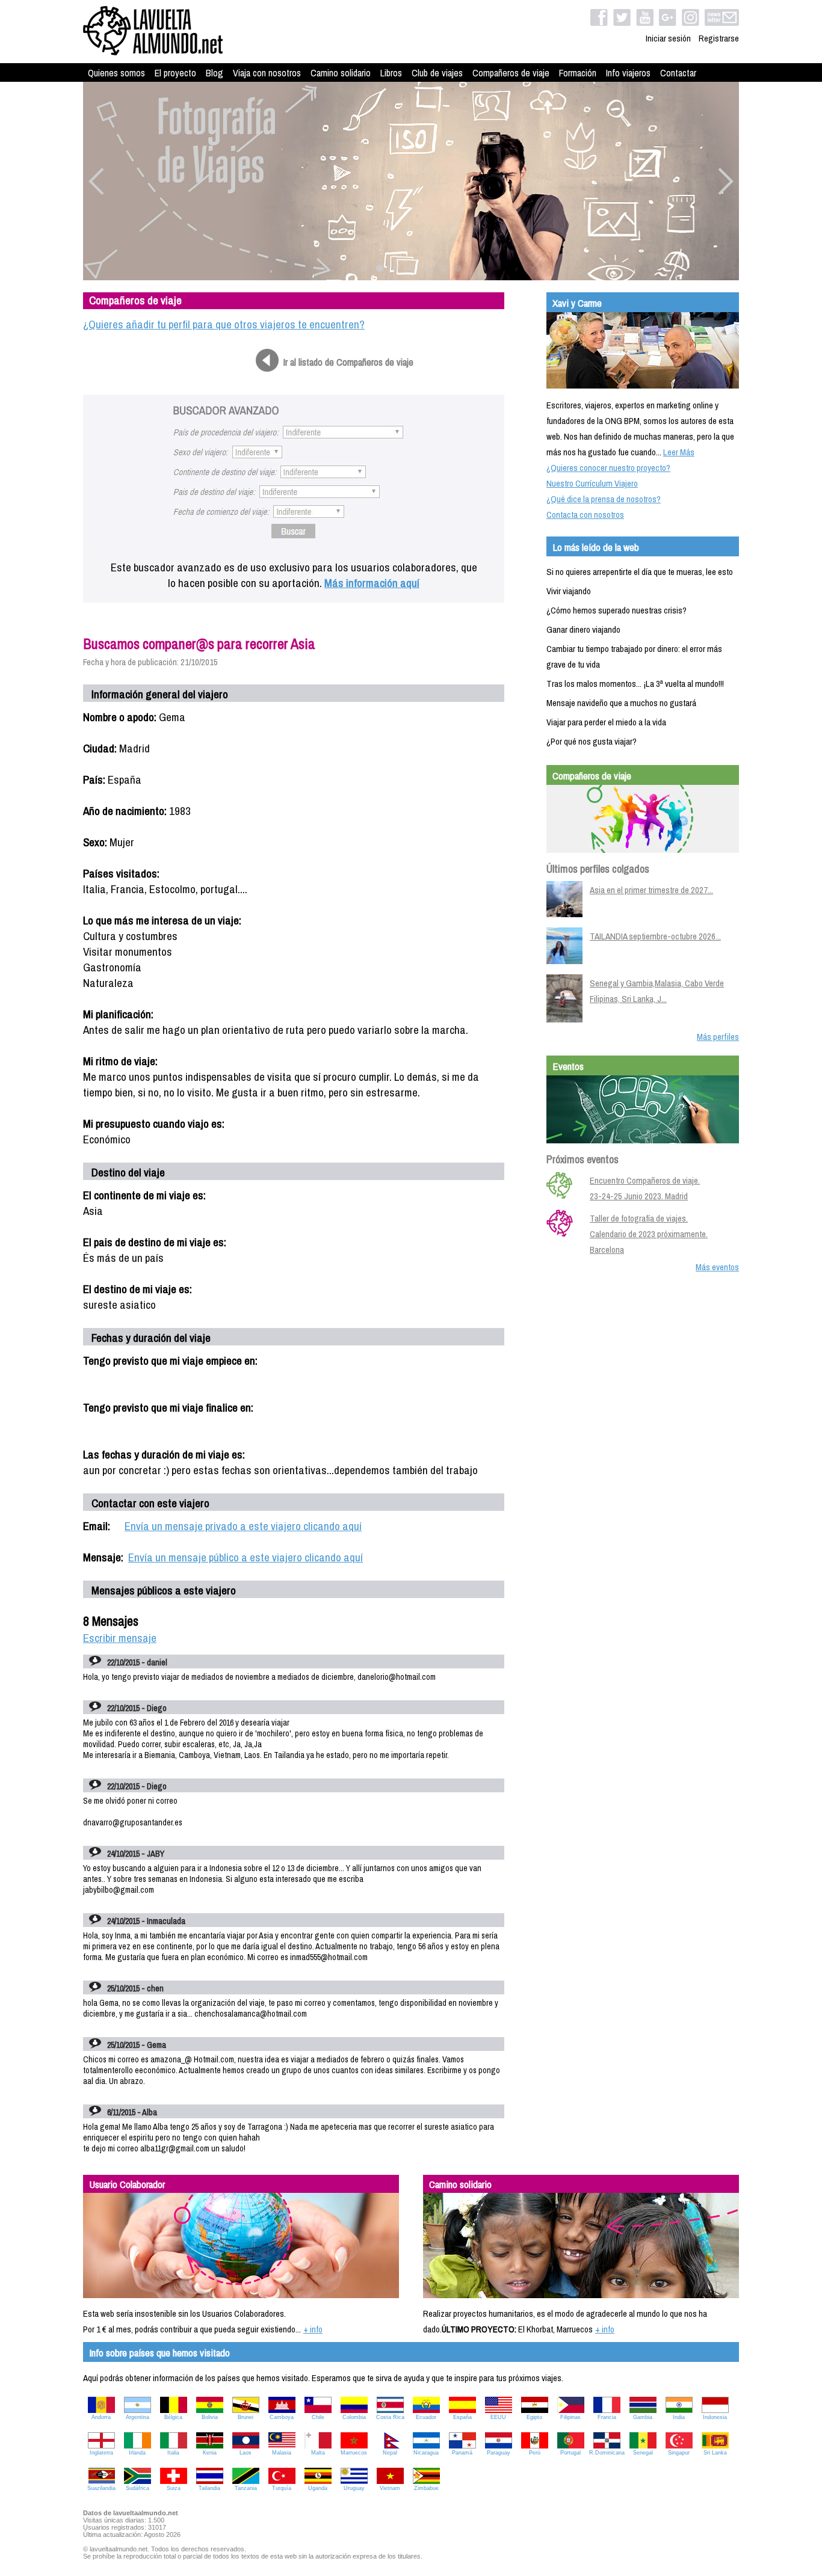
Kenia (210, 2453)
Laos (246, 2453)
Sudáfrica (138, 2488)
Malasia (282, 2453)
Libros (391, 73)
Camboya (282, 2417)
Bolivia (210, 2417)
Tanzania (246, 2488)
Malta (318, 2453)
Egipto (534, 2417)
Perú (535, 2453)
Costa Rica (390, 2417)
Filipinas (570, 2417)
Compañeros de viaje (511, 73)
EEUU (498, 2417)
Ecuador (426, 2417)
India (679, 2417)
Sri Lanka (715, 2453)
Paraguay (499, 2453)
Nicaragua (426, 2453)
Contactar (678, 73)
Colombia (354, 2417)
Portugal (570, 2453)
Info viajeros (628, 73)
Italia (173, 2453)
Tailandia (209, 2488)
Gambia (643, 2417)
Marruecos (354, 2453)
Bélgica (173, 2417)
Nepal (390, 2453)
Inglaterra (101, 2453)
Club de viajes (437, 73)
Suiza (174, 2488)
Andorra (101, 2417)
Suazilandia (101, 2488)
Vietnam (390, 2488)
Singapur (679, 2453)
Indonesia (715, 2417)
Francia (607, 2417)
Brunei (246, 2417)
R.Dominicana (607, 2453)
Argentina (138, 2417)
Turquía (282, 2488)
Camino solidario (341, 73)
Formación (578, 73)
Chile (318, 2417)
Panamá (462, 2453)
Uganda (318, 2488)
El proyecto (175, 73)
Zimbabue (426, 2488)
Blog (215, 73)
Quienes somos (116, 73)
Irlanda (137, 2453)
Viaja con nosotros (267, 73)
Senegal (643, 2453)
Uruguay (354, 2488)
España (462, 2417)
